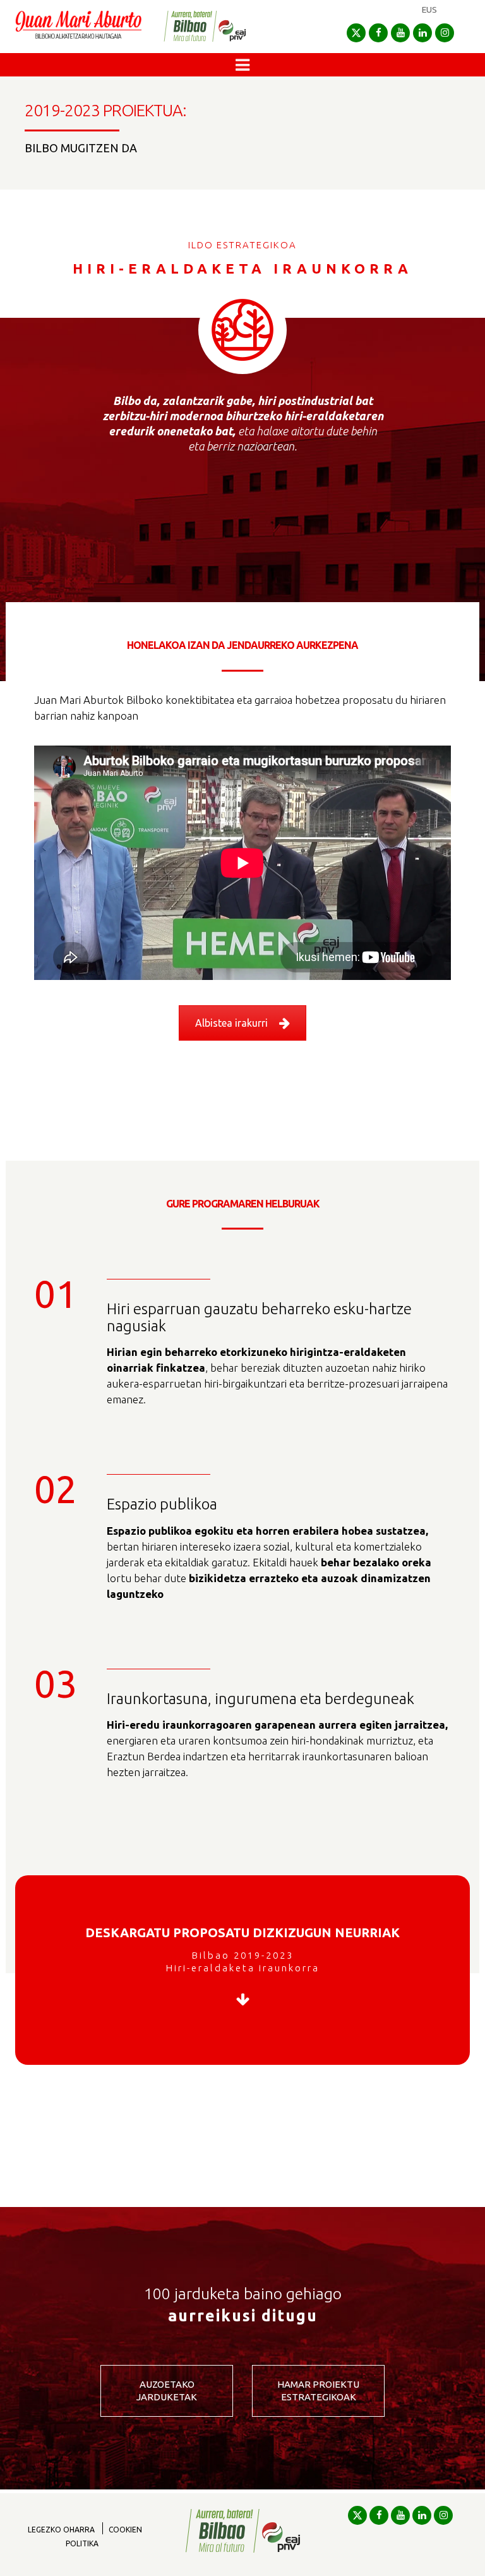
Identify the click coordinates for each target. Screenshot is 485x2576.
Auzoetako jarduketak (167, 2391)
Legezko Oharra (61, 2530)
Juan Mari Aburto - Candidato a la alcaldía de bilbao (78, 27)
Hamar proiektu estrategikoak (318, 2391)
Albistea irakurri (231, 1023)
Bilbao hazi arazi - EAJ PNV (205, 26)
